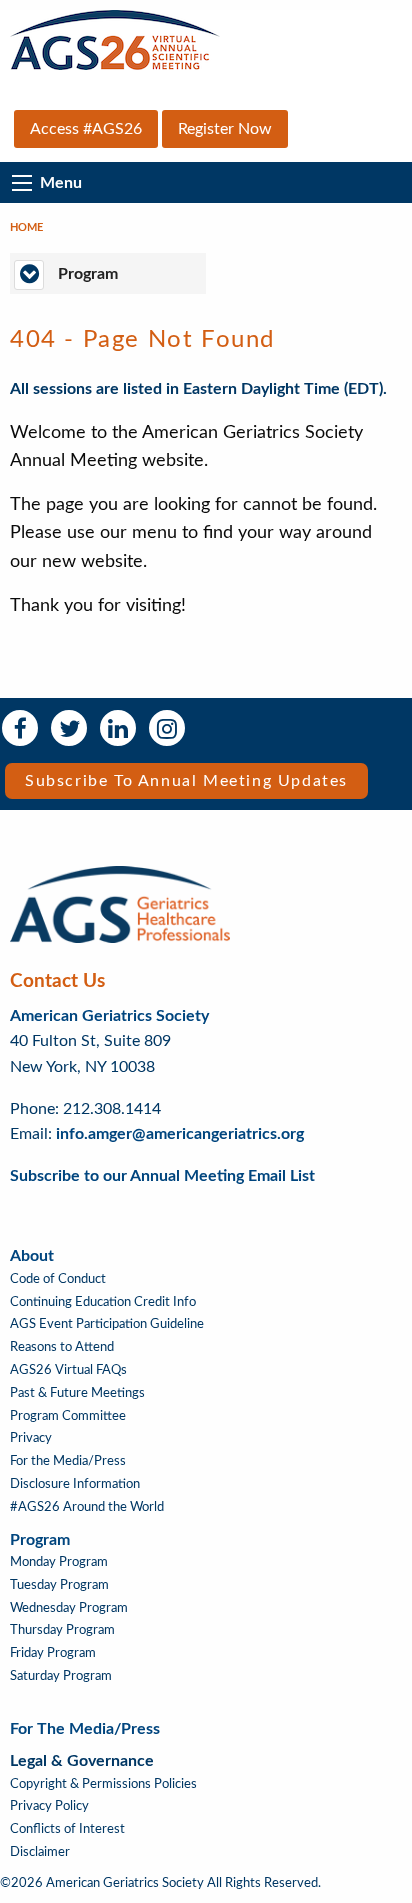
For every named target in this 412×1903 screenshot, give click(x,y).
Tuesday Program (59, 1585)
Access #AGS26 (86, 129)
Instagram (167, 728)
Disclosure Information (75, 1484)
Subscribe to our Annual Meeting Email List (162, 1176)
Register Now (225, 129)
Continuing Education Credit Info (103, 1302)
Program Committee (68, 1416)
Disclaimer (40, 1852)
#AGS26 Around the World (87, 1507)
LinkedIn (118, 728)
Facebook (20, 728)
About (32, 1256)
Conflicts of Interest (67, 1829)
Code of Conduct (58, 1279)
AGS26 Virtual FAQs (68, 1370)
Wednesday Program (69, 1608)
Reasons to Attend (62, 1347)
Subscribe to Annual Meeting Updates (186, 781)
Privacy (31, 1438)
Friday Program (53, 1653)
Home (26, 227)
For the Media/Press (68, 1461)
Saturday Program (61, 1676)
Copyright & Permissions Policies (103, 1784)
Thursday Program (62, 1630)
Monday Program (59, 1562)
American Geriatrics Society (109, 1016)
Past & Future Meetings (77, 1393)
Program (40, 1540)
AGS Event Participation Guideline (107, 1324)
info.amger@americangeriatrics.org (180, 1134)
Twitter (69, 728)
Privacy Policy (49, 1806)
